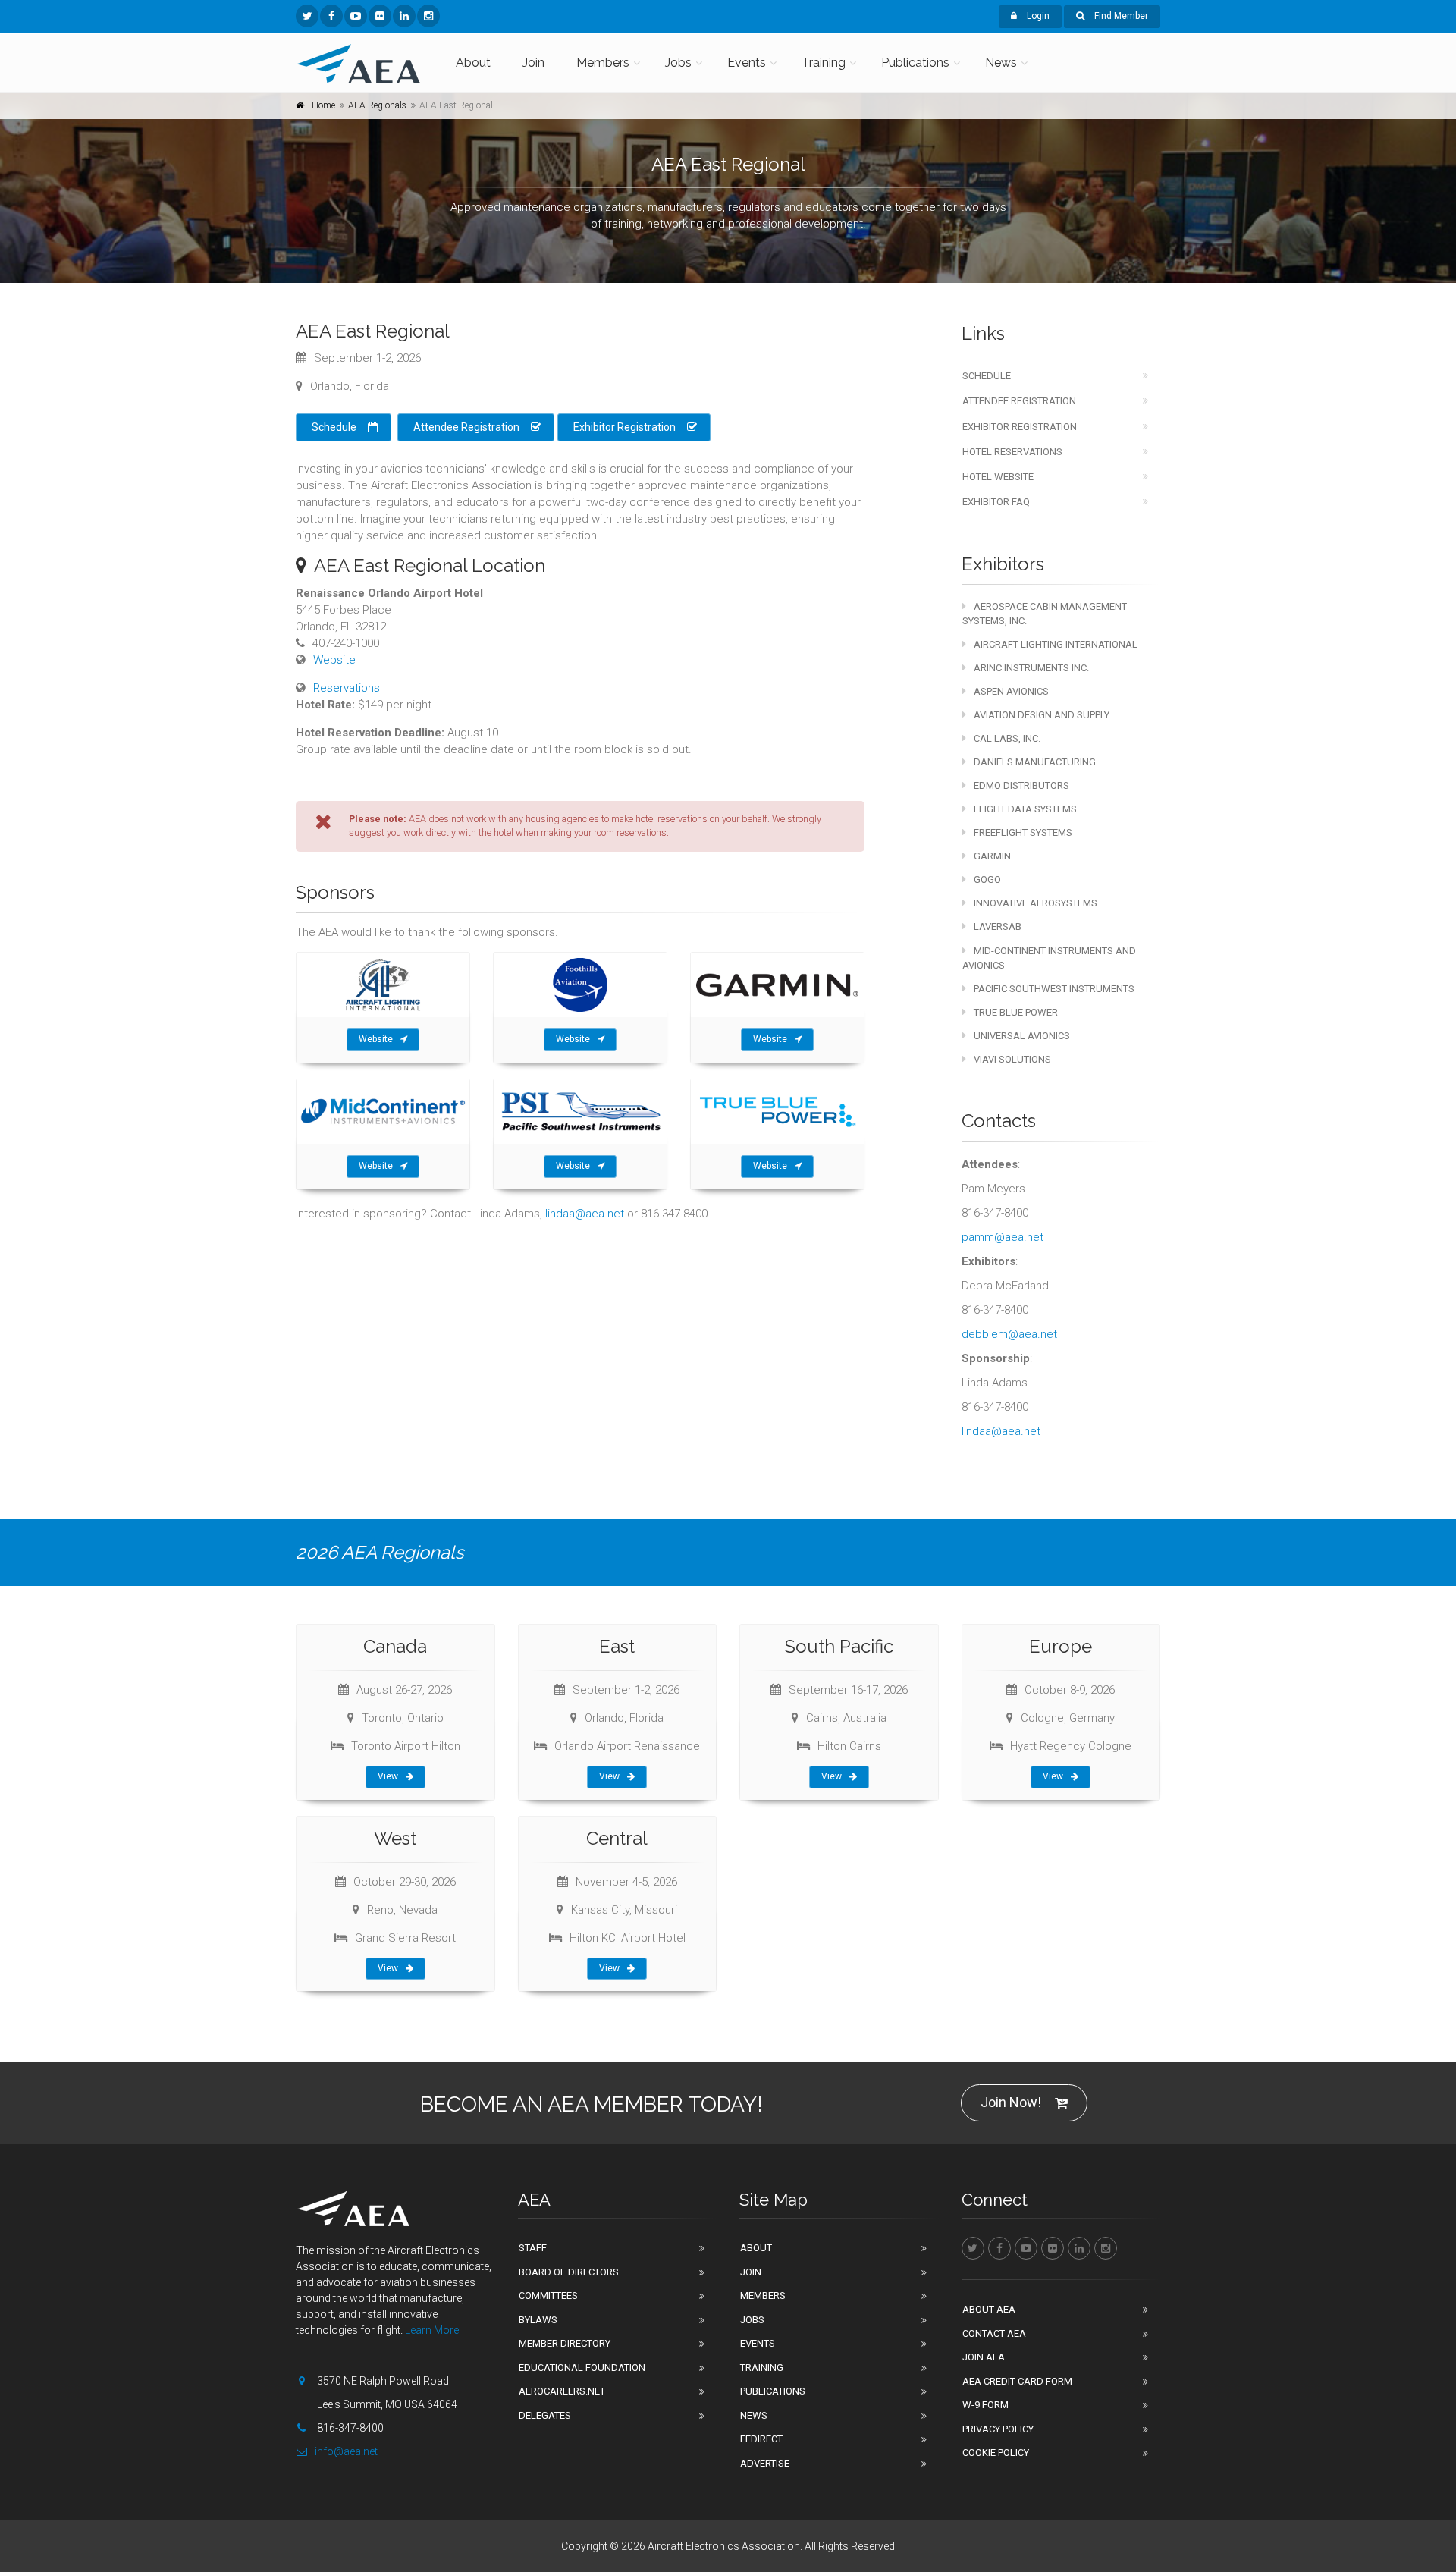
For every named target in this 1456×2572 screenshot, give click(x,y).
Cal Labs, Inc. (1007, 738)
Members (603, 63)
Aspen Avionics (1011, 691)
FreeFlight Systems (1023, 832)
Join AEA (984, 2357)
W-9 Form (985, 2405)
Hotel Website (998, 477)
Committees (548, 2296)
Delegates (545, 2415)
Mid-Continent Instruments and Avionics (1049, 958)
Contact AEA (994, 2333)
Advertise (765, 2463)
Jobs (678, 63)
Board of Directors (569, 2272)
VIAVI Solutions (1012, 1059)
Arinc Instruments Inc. (1031, 668)
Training (824, 63)
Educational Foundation (582, 2368)
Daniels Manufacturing (1035, 762)
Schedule (334, 427)
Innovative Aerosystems (1036, 903)
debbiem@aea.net (1009, 1334)
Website (334, 660)
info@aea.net (346, 2451)
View (388, 1776)
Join (533, 63)
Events (747, 63)
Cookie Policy (996, 2453)
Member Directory (565, 2343)
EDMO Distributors (1021, 785)
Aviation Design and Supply (1042, 715)
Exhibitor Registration (624, 427)
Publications (915, 63)
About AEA (989, 2309)
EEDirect (761, 2439)
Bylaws (538, 2320)
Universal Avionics (1022, 1036)
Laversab (998, 926)
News (1001, 63)
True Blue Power (1016, 1012)
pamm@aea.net (1003, 1237)
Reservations (347, 688)
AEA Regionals (377, 105)
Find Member (1120, 16)
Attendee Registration (466, 427)
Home (323, 105)
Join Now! (1011, 2102)
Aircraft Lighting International (1056, 644)
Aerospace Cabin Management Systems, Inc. (1045, 614)
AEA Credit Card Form (1017, 2381)
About (473, 63)
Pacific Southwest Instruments (1054, 989)
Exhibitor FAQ (996, 502)
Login (1037, 16)
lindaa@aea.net (585, 1214)
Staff (533, 2248)
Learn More (432, 2330)
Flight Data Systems (1025, 809)
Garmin (992, 856)
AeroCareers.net (562, 2391)
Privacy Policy (998, 2429)
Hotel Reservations (1012, 452)
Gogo (987, 879)
